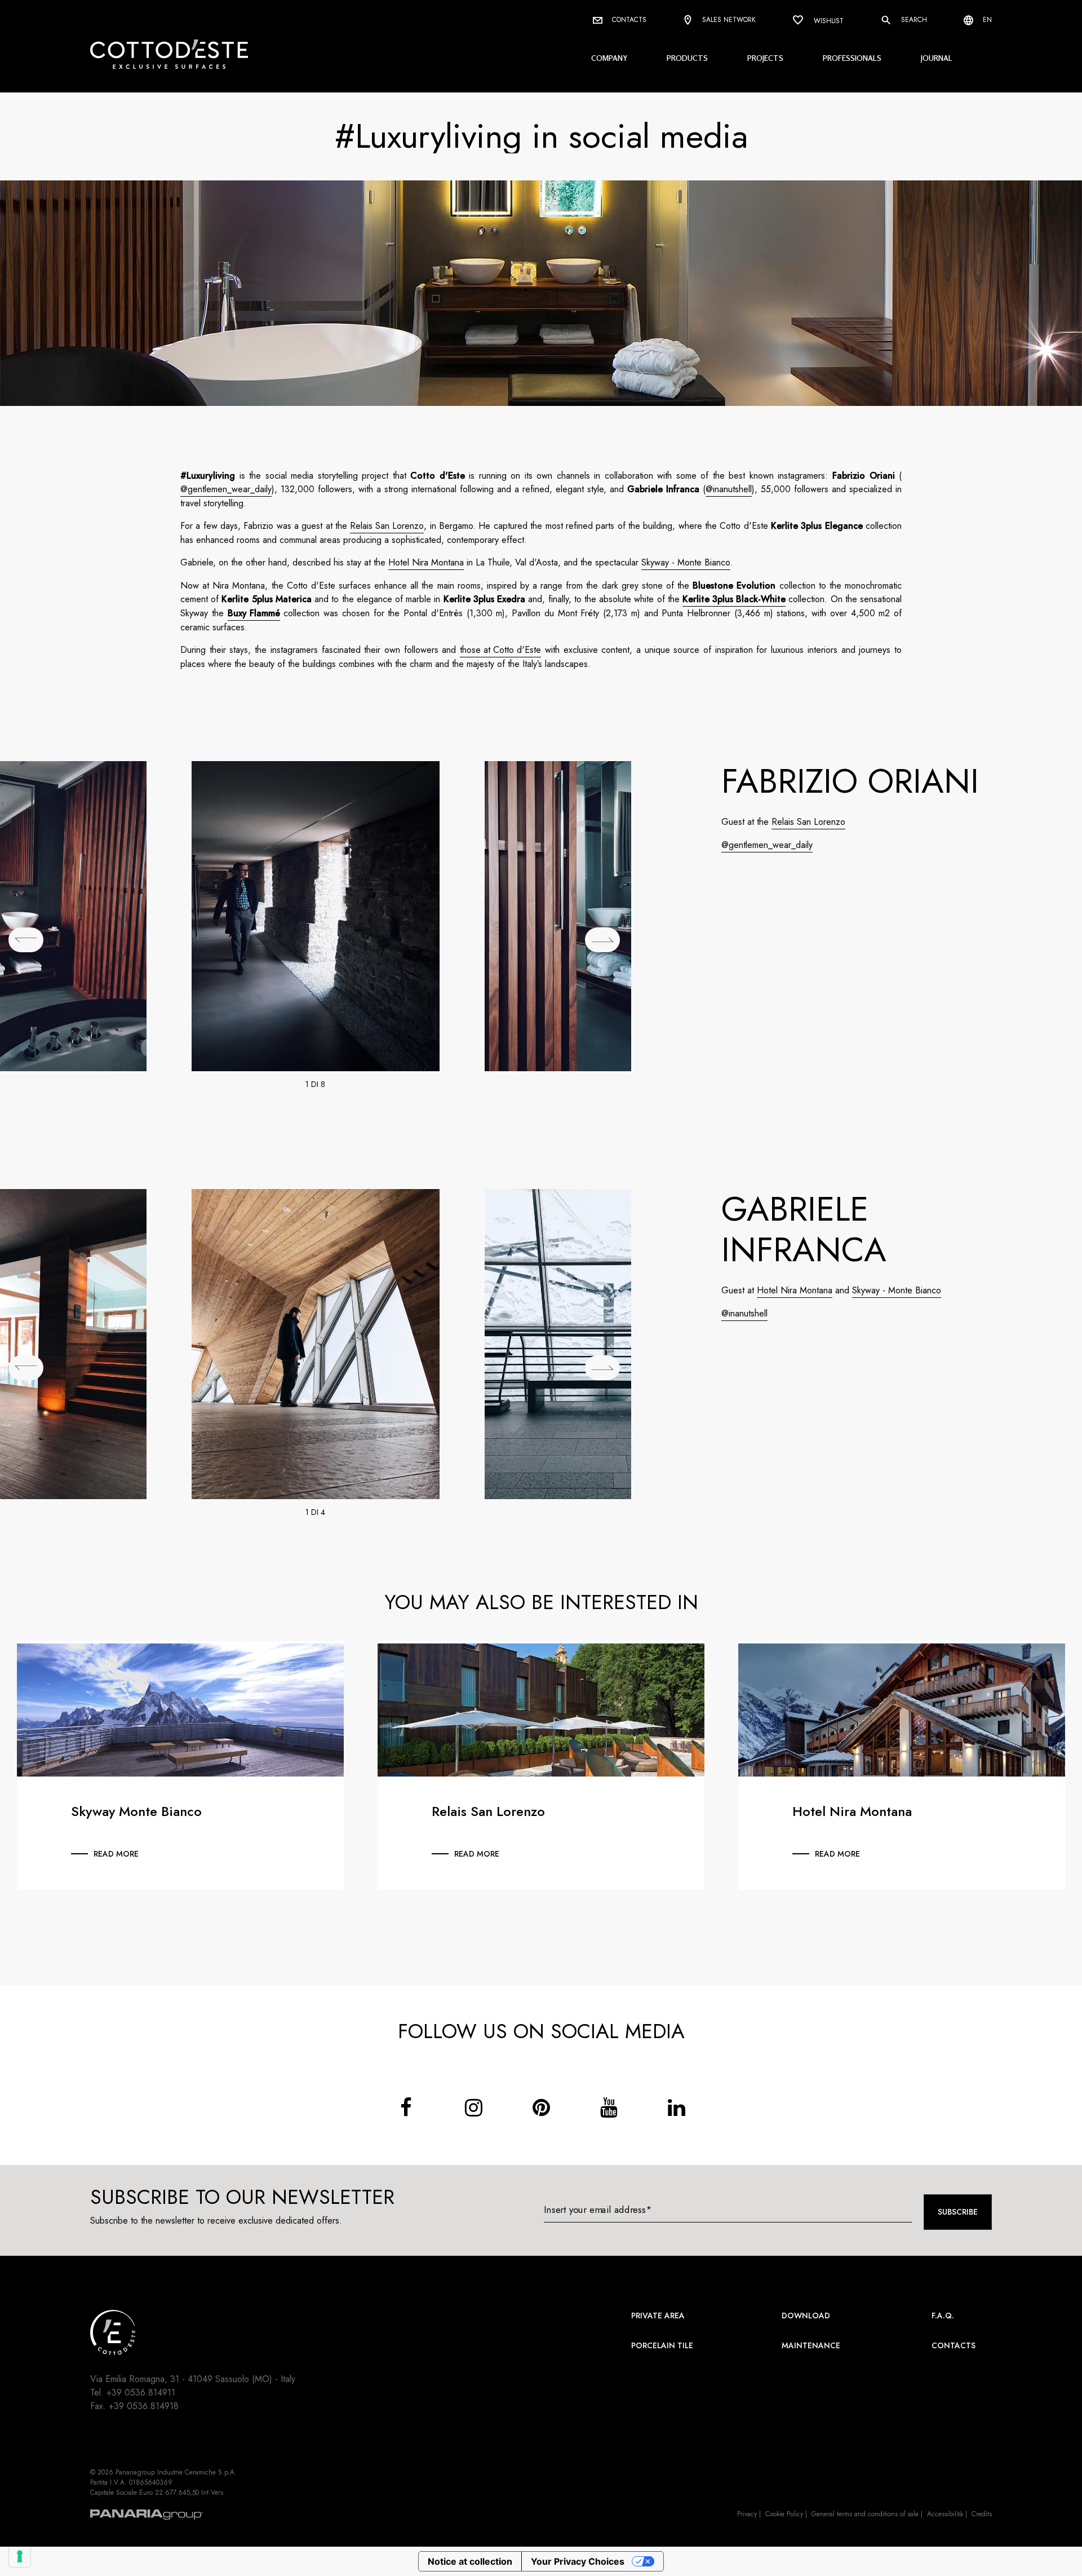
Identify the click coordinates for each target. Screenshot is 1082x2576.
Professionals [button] (852, 58)
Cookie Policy (784, 2514)
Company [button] (609, 58)
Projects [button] (765, 58)
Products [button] (687, 58)
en (986, 20)
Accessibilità (945, 2514)
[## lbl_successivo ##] (602, 940)
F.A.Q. (943, 2316)
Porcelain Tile (662, 2345)
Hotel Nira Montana (426, 562)
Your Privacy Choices (578, 2561)
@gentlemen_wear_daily (226, 489)
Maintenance (811, 2345)
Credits (982, 2514)
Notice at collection (470, 2561)
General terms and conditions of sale (865, 2514)
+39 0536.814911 (141, 2392)
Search (913, 20)
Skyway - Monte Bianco (686, 562)
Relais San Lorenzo (387, 526)
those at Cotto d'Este (500, 650)
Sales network (728, 20)
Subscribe (958, 2212)
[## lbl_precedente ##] (26, 940)
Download (806, 2316)
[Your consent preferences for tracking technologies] (20, 2556)
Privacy (747, 2514)
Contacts (628, 20)
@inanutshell (729, 489)
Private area (658, 2316)
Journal (937, 58)
